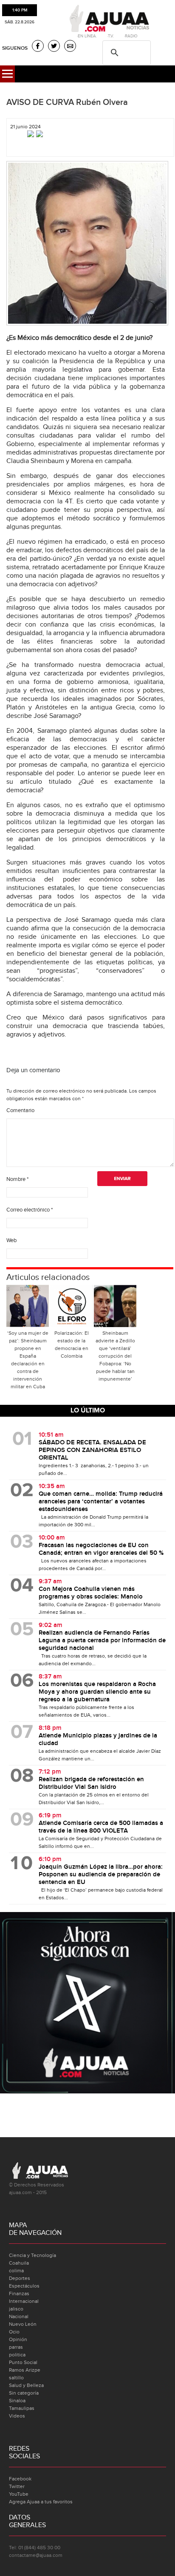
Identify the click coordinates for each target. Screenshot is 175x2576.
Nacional (19, 2316)
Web (11, 1240)
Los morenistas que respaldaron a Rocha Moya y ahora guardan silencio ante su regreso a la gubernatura (97, 1692)
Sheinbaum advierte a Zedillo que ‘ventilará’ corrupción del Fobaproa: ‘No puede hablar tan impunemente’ (115, 1356)
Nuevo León (23, 2324)
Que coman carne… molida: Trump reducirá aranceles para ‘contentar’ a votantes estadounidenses (101, 1502)
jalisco (16, 2309)
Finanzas (19, 2294)
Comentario (20, 1110)
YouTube (19, 2494)
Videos (17, 2416)
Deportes (20, 2278)
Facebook (20, 2479)
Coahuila (19, 2263)
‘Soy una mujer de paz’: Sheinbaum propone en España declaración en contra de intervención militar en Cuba (28, 1360)
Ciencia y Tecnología (32, 2255)
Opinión (18, 2339)
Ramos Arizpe (25, 2370)
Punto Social (23, 2362)
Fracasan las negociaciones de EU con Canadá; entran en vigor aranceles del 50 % (101, 1549)
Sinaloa (17, 2401)
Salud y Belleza (26, 2385)
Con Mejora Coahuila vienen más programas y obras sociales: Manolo (91, 1593)
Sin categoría (24, 2393)
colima (16, 2271)
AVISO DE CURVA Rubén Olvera (67, 102)
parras (16, 2347)
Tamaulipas (22, 2408)
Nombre (17, 1179)
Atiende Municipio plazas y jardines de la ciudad (98, 1740)
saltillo (16, 2378)
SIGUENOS (15, 48)
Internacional (24, 2301)
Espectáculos (24, 2286)
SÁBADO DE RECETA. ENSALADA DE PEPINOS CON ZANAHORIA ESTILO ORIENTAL (92, 1450)
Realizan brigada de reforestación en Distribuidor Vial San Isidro (91, 1783)
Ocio (14, 2332)
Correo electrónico (30, 1210)
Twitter (17, 2486)
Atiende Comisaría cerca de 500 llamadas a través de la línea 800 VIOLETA (101, 1827)
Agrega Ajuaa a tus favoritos (41, 2502)
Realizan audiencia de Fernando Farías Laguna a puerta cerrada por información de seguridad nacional (102, 1641)
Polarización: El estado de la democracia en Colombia (72, 1344)
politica (17, 2355)
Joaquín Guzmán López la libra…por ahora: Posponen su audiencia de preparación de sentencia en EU (101, 1875)
